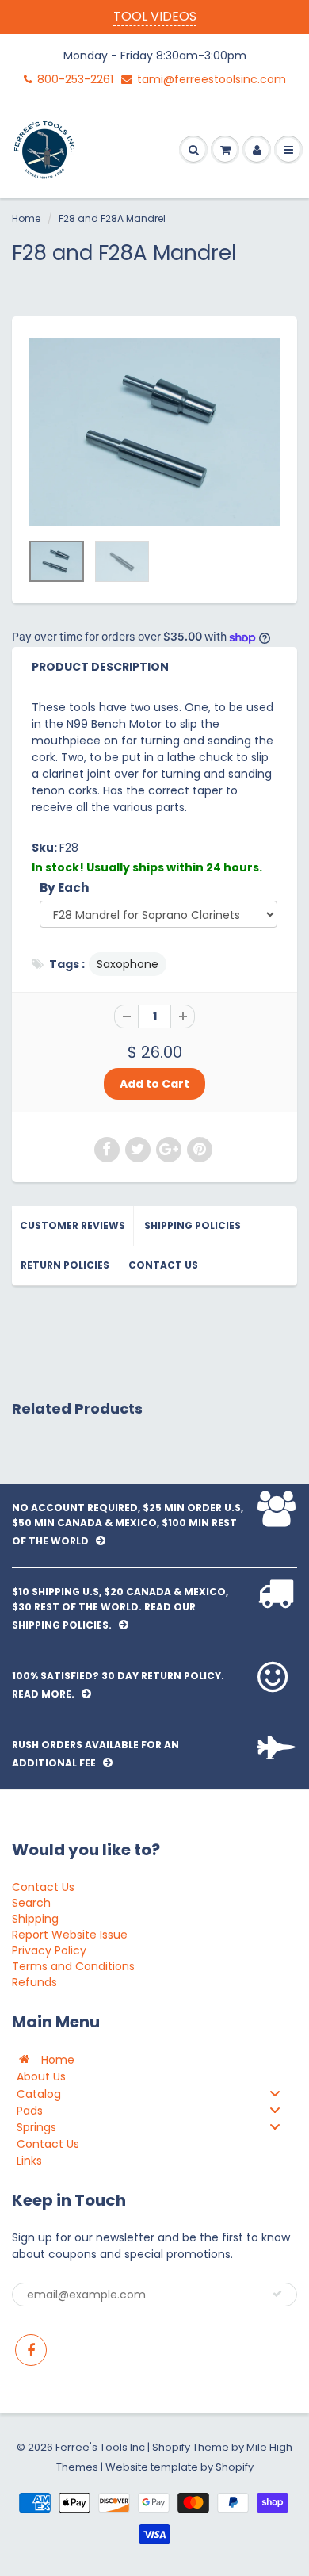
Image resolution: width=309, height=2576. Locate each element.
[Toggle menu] (275, 2094)
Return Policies (65, 1265)
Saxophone (128, 964)
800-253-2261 (75, 79)
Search (31, 1903)
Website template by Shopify (179, 2467)
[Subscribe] (277, 2294)
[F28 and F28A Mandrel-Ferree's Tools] (154, 432)
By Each (65, 888)
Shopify (171, 2447)
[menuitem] (154, 2059)
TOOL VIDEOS (155, 16)
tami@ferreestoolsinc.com (212, 79)
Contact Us (163, 1265)
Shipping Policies (193, 1225)
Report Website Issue (70, 1935)
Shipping (35, 1919)
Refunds (34, 1982)
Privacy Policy (49, 1950)
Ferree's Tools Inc (100, 2447)
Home (26, 218)
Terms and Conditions (73, 1966)
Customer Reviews (72, 1225)
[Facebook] (31, 2350)
